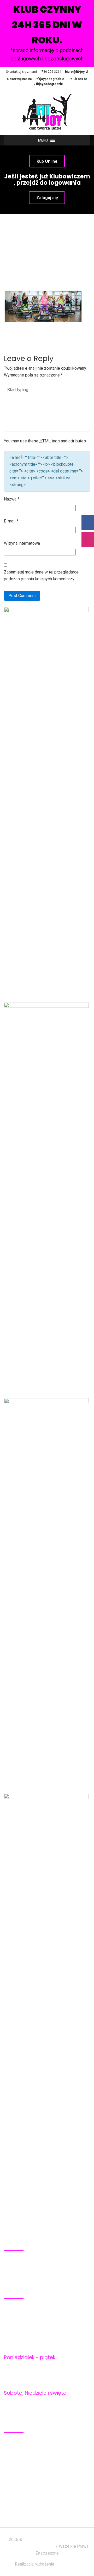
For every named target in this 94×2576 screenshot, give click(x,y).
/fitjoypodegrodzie (22, 2324)
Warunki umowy (30, 2465)
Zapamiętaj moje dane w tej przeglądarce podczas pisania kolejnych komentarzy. (41, 575)
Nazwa (12, 499)
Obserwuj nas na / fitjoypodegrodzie (36, 79)
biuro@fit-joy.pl (77, 72)
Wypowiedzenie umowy (37, 2472)
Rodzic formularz (31, 2499)
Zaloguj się (47, 198)
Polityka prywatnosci (35, 2451)
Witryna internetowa (22, 543)
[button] (43, 140)
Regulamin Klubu (31, 2444)
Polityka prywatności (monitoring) (48, 2458)
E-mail (11, 521)
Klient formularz (30, 2492)
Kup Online (47, 161)
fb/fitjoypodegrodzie (47, 2310)
